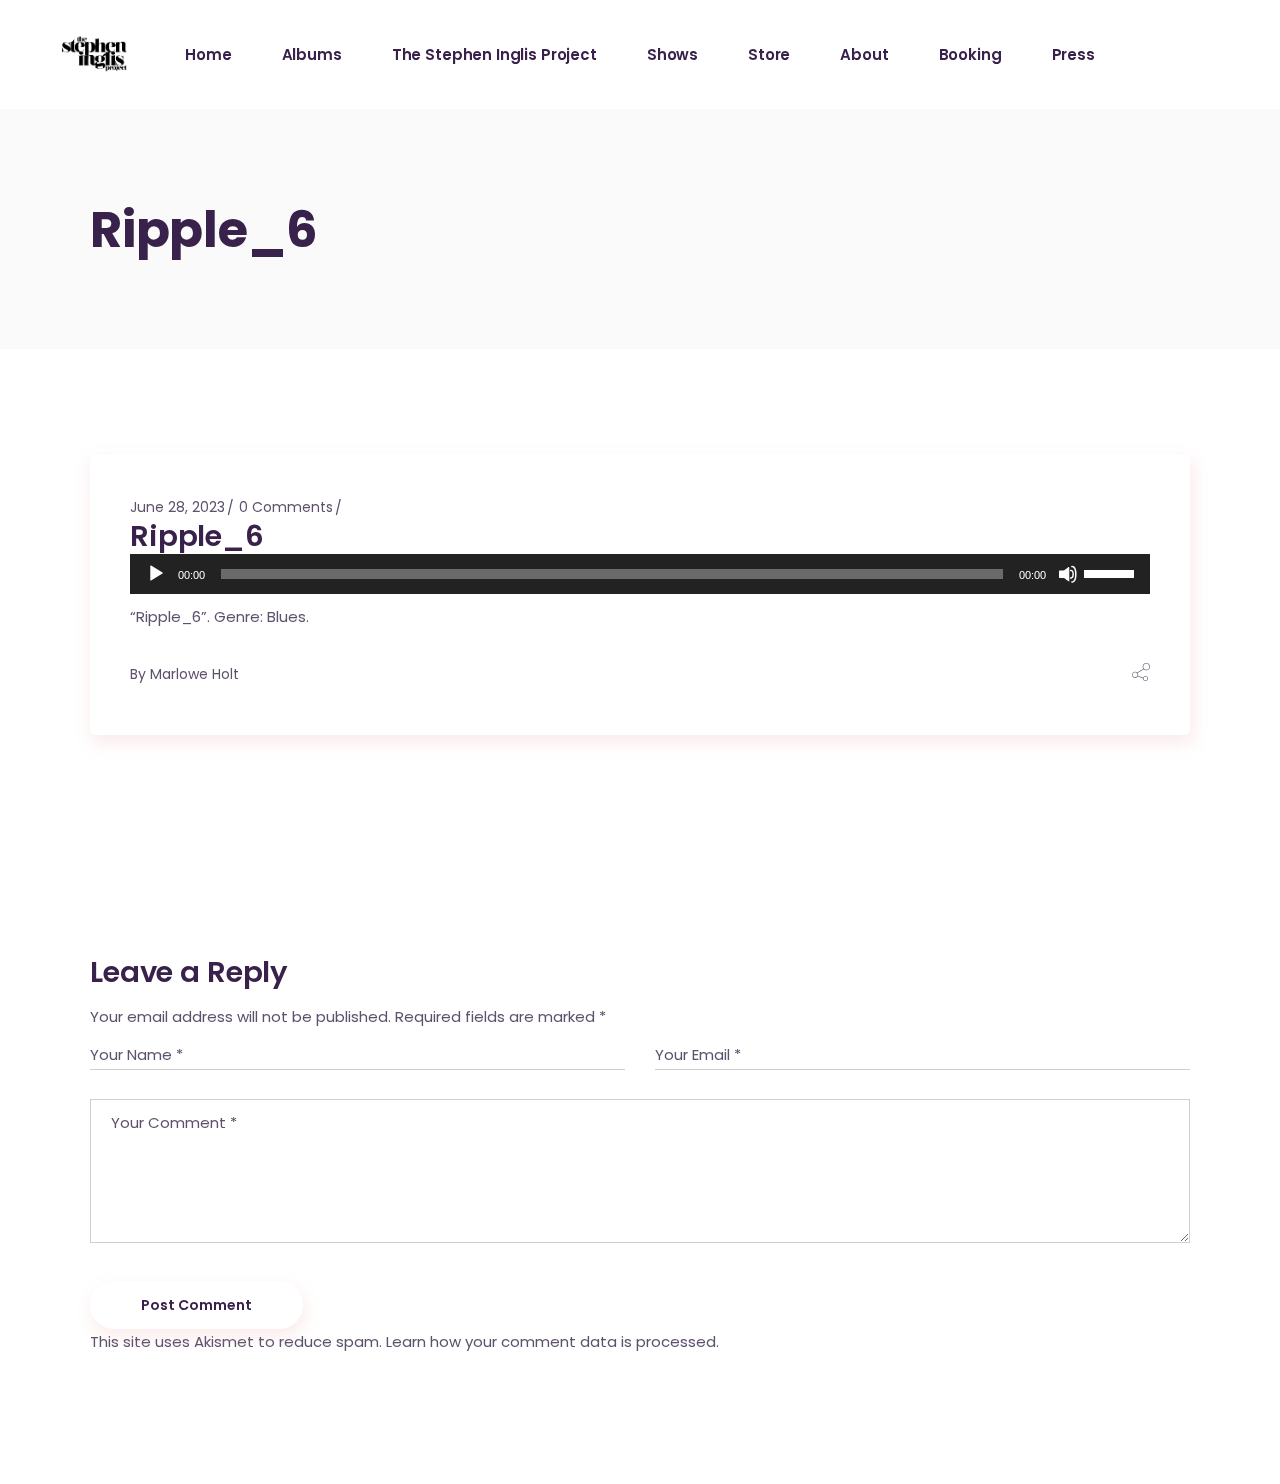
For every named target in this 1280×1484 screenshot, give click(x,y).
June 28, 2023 (177, 507)
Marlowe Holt (194, 674)
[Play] (156, 574)
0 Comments (286, 507)
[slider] (1112, 572)
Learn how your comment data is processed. (552, 1341)
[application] (640, 574)
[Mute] (1068, 574)
